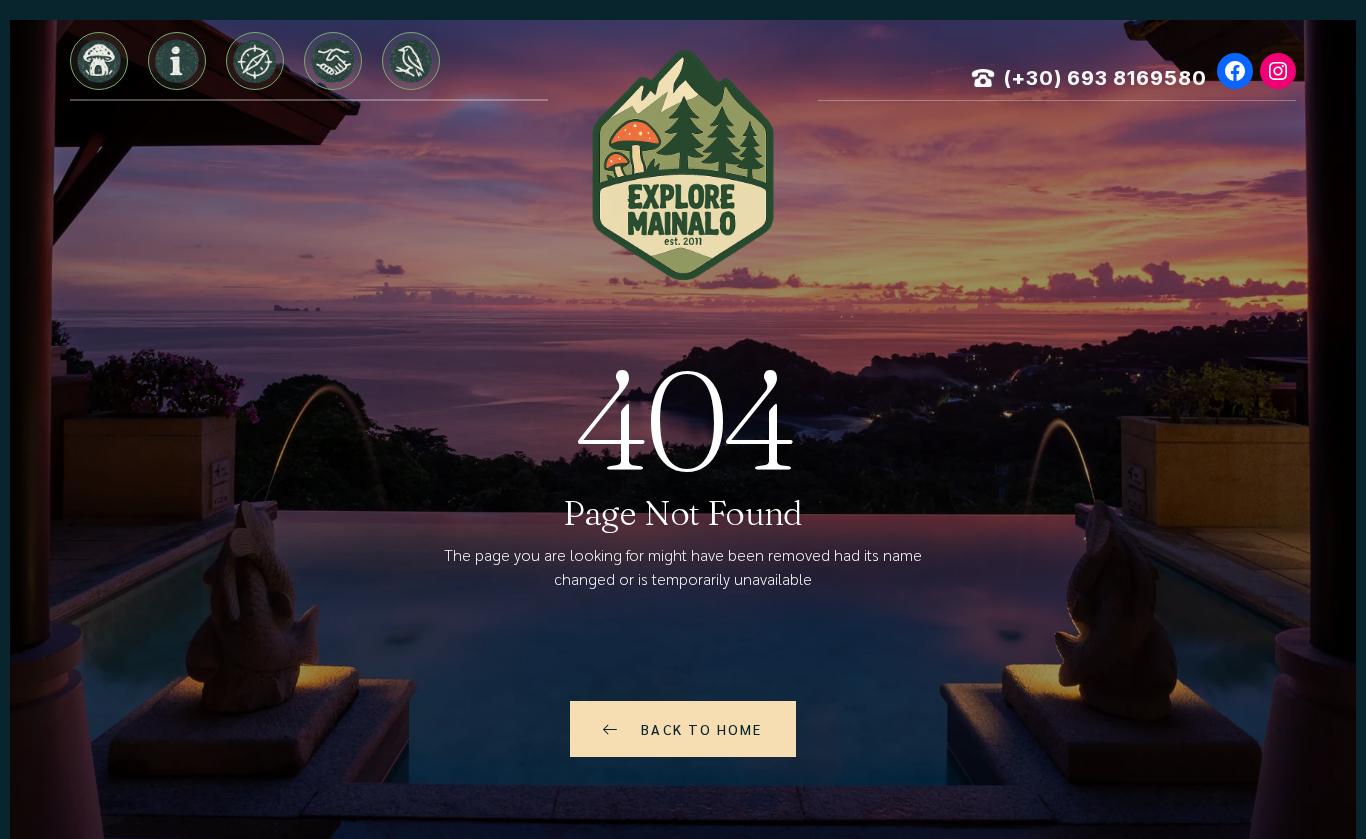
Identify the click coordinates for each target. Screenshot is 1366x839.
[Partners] (333, 61)
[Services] (255, 61)
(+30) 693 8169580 (1105, 78)
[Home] (99, 61)
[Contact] (411, 61)
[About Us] (177, 61)
